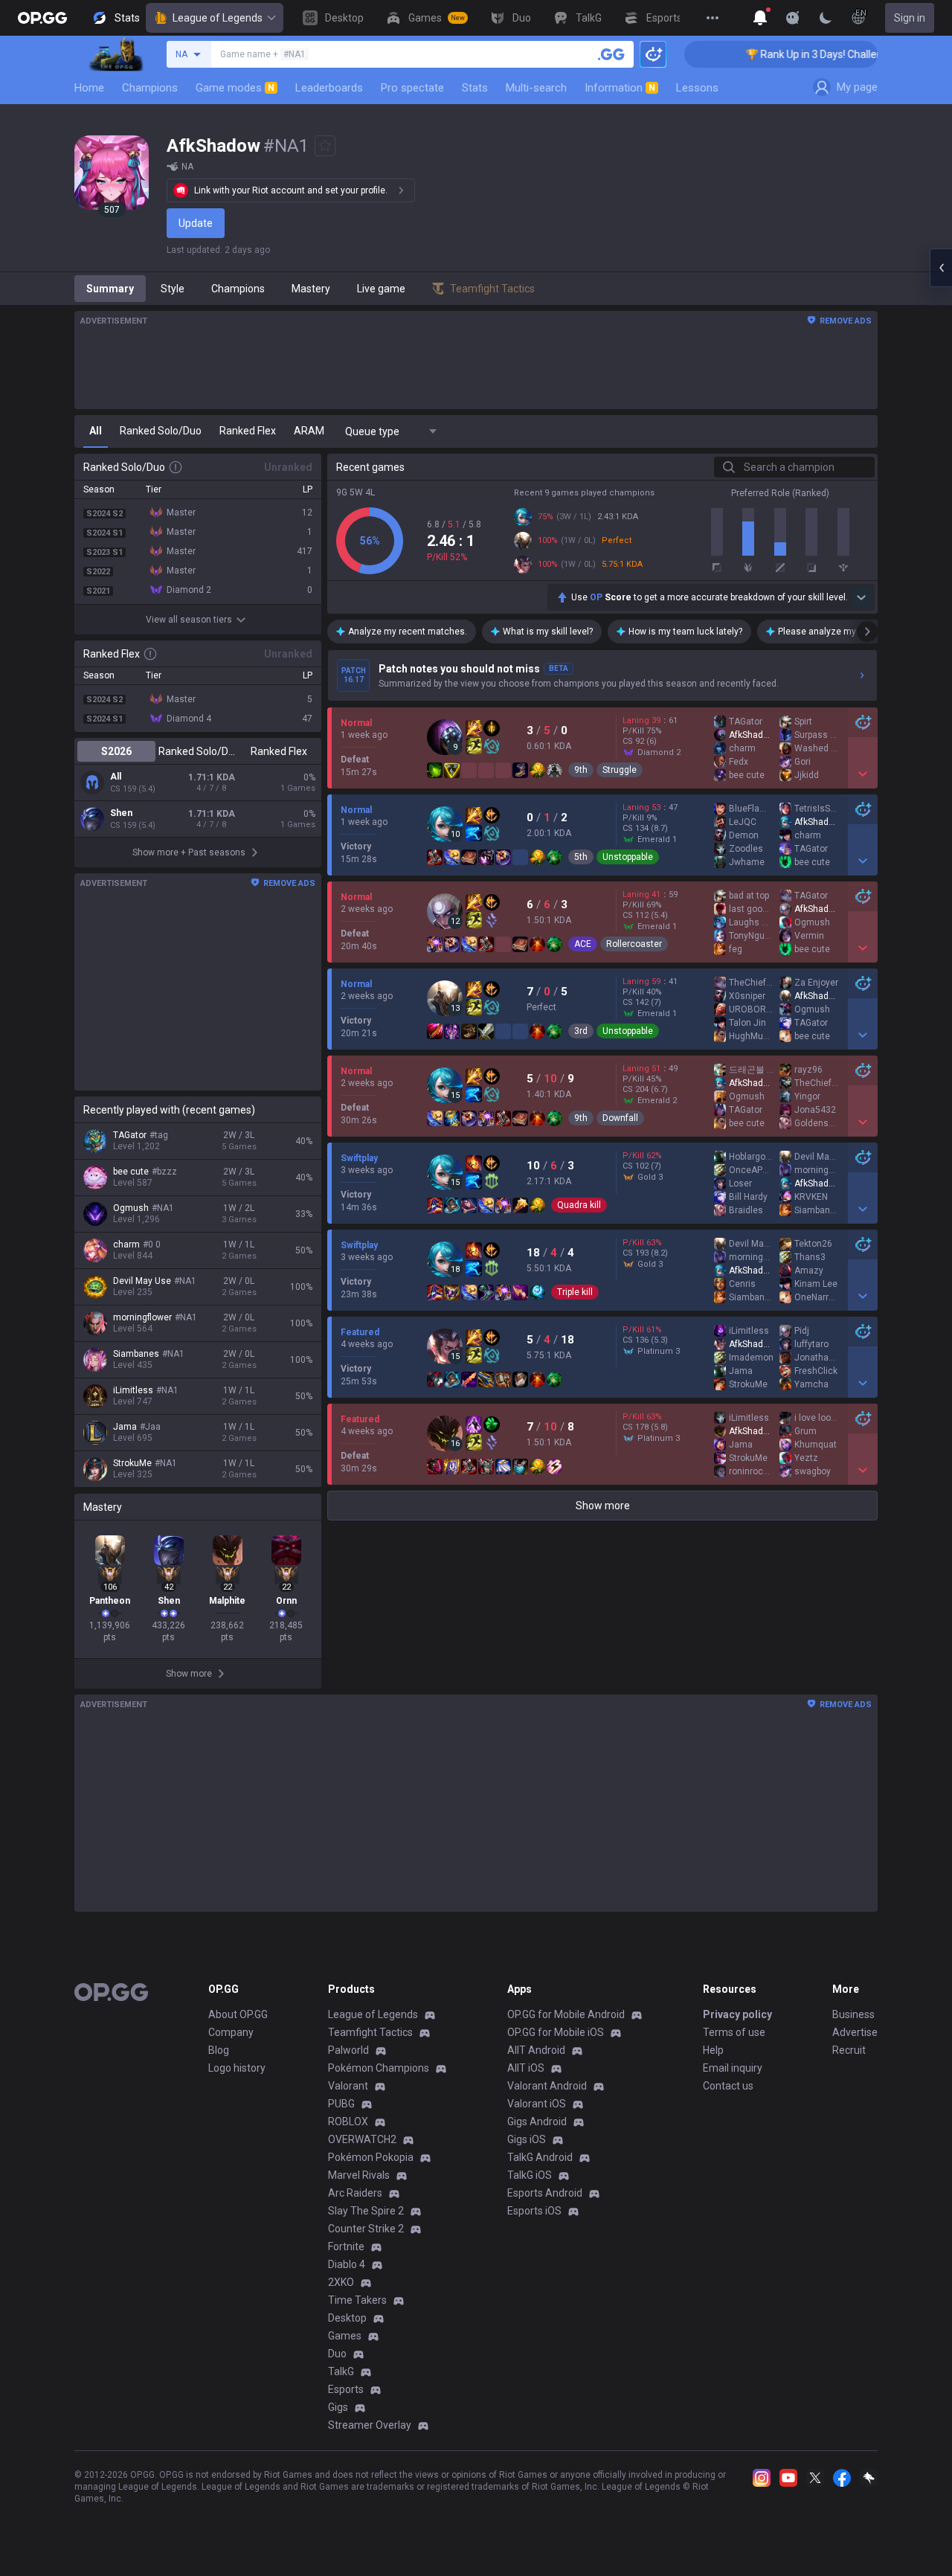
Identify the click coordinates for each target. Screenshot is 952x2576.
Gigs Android (537, 2121)
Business (853, 2014)
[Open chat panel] (941, 268)
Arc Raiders (355, 2193)
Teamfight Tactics (370, 2032)
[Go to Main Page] (42, 18)
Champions (150, 88)
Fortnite (346, 2246)
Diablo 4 (347, 2264)
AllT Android (536, 2050)
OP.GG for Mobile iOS (556, 2032)
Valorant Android (547, 2086)
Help (713, 2050)
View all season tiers (189, 620)
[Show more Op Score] (861, 597)
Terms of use (734, 2032)
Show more (603, 1506)
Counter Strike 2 (366, 2229)
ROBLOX (348, 2121)
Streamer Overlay (370, 2425)
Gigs (338, 2407)
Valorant (348, 2086)
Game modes (235, 88)
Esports (346, 2389)
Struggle (620, 770)
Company (231, 2032)
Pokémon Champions (379, 2068)
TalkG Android (540, 2157)
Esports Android (545, 2193)
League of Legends (218, 18)
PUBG (341, 2104)
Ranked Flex (279, 751)
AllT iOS (526, 2068)
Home (89, 88)
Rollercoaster (634, 944)
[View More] (713, 18)
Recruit (849, 2050)
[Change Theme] (826, 18)
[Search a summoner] (611, 54)
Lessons (697, 88)
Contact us (728, 2086)
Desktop (347, 2318)
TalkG (341, 2371)
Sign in (910, 18)
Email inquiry (733, 2068)
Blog (219, 2050)
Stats (475, 88)
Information (620, 88)
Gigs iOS (527, 2139)
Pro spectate (412, 88)
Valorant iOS (537, 2104)
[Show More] (760, 18)
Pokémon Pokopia (371, 2157)
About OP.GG (238, 2014)
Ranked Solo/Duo (197, 751)
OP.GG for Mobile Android (566, 2014)
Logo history (237, 2068)
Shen (121, 813)
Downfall (620, 1118)
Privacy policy (737, 2014)
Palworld (348, 2050)
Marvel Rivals (359, 2175)
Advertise (855, 2032)
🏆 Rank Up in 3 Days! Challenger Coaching (807, 54)
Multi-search (536, 88)
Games (345, 2336)
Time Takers (357, 2300)
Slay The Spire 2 (366, 2211)
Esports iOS (534, 2211)
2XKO (341, 2282)
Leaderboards (329, 88)
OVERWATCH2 (362, 2139)
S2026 (116, 751)
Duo (337, 2354)
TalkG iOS (530, 2175)
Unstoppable (628, 857)
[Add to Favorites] (325, 146)
